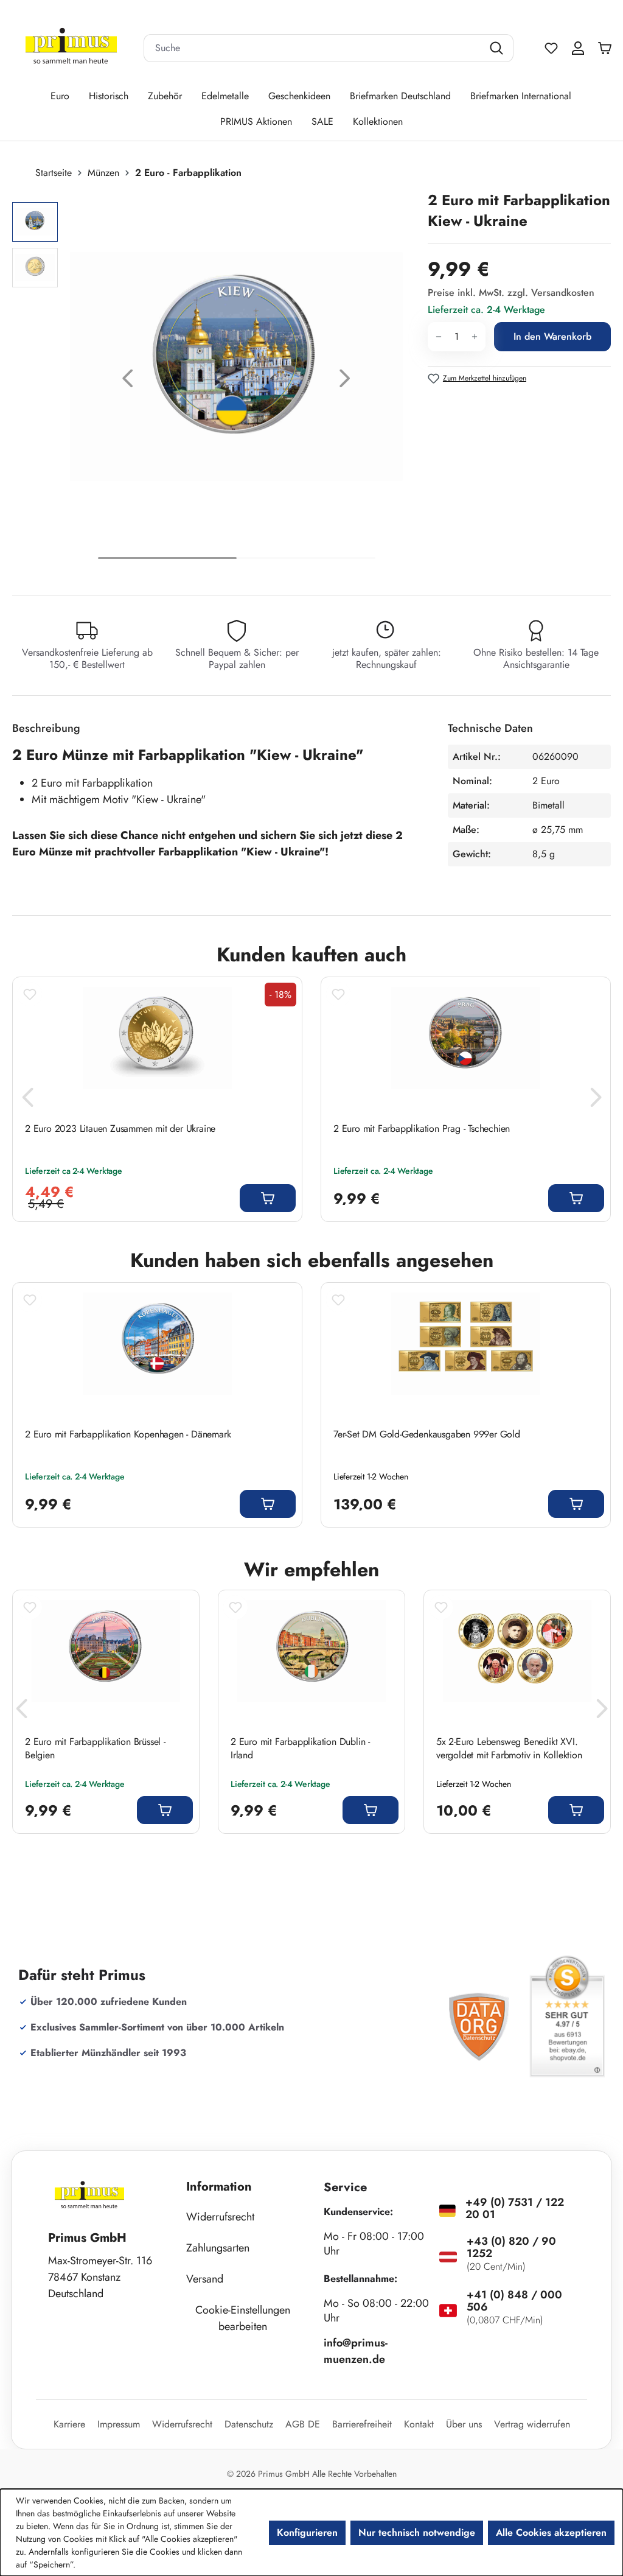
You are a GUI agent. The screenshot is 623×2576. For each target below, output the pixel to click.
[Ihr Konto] (578, 48)
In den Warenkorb (552, 336)
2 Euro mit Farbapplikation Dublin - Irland (300, 1749)
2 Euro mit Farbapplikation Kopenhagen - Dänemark (128, 1434)
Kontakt (419, 2424)
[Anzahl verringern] (438, 337)
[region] (214, 381)
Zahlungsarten (218, 2248)
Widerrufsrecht (220, 2217)
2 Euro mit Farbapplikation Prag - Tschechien (422, 1129)
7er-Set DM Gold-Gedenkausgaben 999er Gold (427, 1434)
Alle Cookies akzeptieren (551, 2532)
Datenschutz (249, 2424)
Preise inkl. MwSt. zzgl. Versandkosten (511, 293)
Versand (205, 2279)
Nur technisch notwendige (417, 2532)
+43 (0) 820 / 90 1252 (511, 2247)
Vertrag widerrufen (532, 2424)
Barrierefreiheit (362, 2424)
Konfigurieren (307, 2532)
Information (219, 2187)
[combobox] (313, 48)
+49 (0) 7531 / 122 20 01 (515, 2208)
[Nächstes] (345, 381)
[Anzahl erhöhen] (475, 337)
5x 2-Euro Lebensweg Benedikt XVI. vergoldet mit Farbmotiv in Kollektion (509, 1749)
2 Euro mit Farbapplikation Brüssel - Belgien (95, 1749)
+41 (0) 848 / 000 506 (514, 2301)
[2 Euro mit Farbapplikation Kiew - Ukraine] (236, 367)
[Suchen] (498, 48)
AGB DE (303, 2424)
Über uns (464, 2424)
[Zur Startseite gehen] (71, 48)
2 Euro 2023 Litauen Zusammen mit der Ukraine (120, 1129)
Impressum (119, 2424)
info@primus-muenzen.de (356, 2351)
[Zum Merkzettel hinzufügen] (30, 994)
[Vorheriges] (128, 381)
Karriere (69, 2424)
